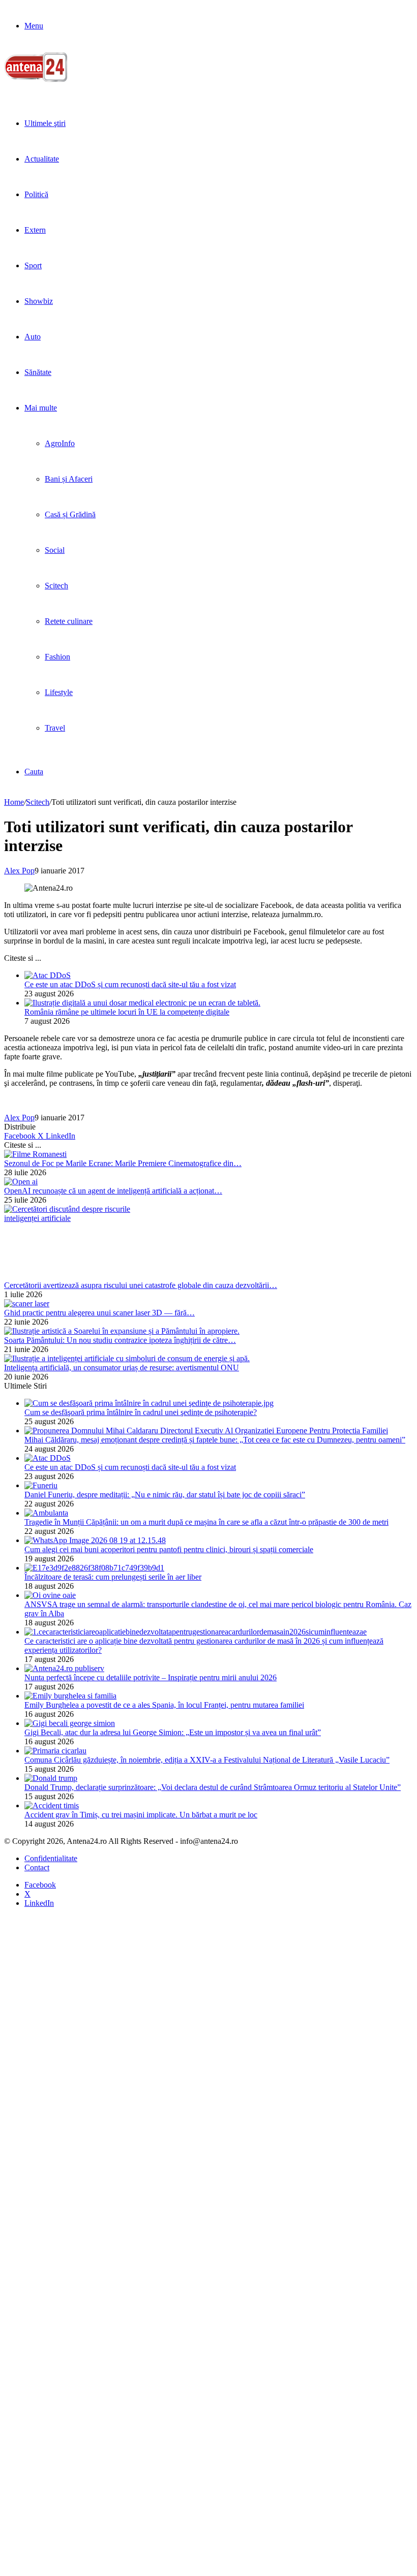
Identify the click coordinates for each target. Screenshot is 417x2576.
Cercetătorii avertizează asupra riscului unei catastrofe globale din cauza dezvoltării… (141, 1285)
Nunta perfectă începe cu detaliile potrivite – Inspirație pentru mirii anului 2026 (151, 1677)
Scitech (56, 586)
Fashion (57, 657)
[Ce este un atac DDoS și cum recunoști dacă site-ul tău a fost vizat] (48, 975)
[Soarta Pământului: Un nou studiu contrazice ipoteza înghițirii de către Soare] (122, 1331)
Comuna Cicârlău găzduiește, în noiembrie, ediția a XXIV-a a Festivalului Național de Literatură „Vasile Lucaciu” (207, 1760)
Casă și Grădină (70, 514)
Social (55, 550)
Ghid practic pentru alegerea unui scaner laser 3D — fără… (99, 1313)
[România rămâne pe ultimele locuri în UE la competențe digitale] (142, 1003)
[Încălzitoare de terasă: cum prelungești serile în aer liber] (94, 1568)
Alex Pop (19, 871)
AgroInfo (60, 443)
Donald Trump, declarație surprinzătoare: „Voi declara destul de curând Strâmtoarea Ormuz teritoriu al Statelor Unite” (213, 1787)
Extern (35, 230)
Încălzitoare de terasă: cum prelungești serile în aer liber (113, 1577)
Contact (37, 1867)
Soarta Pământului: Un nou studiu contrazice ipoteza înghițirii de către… (120, 1340)
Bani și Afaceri (69, 479)
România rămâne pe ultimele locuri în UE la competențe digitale (127, 1012)
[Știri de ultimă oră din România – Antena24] (36, 80)
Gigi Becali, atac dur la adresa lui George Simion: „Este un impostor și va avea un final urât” (173, 1732)
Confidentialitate (51, 1858)
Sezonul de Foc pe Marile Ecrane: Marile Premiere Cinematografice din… (123, 1163)
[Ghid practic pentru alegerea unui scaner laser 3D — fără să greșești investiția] (27, 1303)
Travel (55, 728)
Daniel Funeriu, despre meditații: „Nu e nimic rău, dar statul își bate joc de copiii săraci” (165, 1495)
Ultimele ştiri (45, 123)
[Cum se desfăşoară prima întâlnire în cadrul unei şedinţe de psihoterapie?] (149, 1403)
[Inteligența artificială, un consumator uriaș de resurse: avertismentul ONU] (127, 1358)
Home (14, 802)
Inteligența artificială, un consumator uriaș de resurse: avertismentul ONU (122, 1368)
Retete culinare (69, 621)
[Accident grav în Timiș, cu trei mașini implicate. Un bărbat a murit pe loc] (52, 1805)
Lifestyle (59, 692)
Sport (33, 265)
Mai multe (41, 408)
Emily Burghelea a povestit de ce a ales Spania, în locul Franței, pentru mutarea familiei (164, 1705)
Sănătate (38, 372)
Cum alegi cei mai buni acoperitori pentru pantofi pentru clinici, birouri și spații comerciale (169, 1549)
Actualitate (42, 159)
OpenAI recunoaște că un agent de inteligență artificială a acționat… (113, 1191)
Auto (33, 337)
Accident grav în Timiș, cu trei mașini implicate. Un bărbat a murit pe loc (141, 1815)
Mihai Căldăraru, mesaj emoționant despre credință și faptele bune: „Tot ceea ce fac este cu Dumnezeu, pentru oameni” (215, 1440)
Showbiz (39, 301)
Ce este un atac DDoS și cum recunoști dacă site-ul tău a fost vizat (130, 984)
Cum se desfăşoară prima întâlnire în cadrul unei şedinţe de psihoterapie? (141, 1412)
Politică (36, 194)
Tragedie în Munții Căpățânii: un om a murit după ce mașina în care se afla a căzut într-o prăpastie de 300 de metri (206, 1522)
